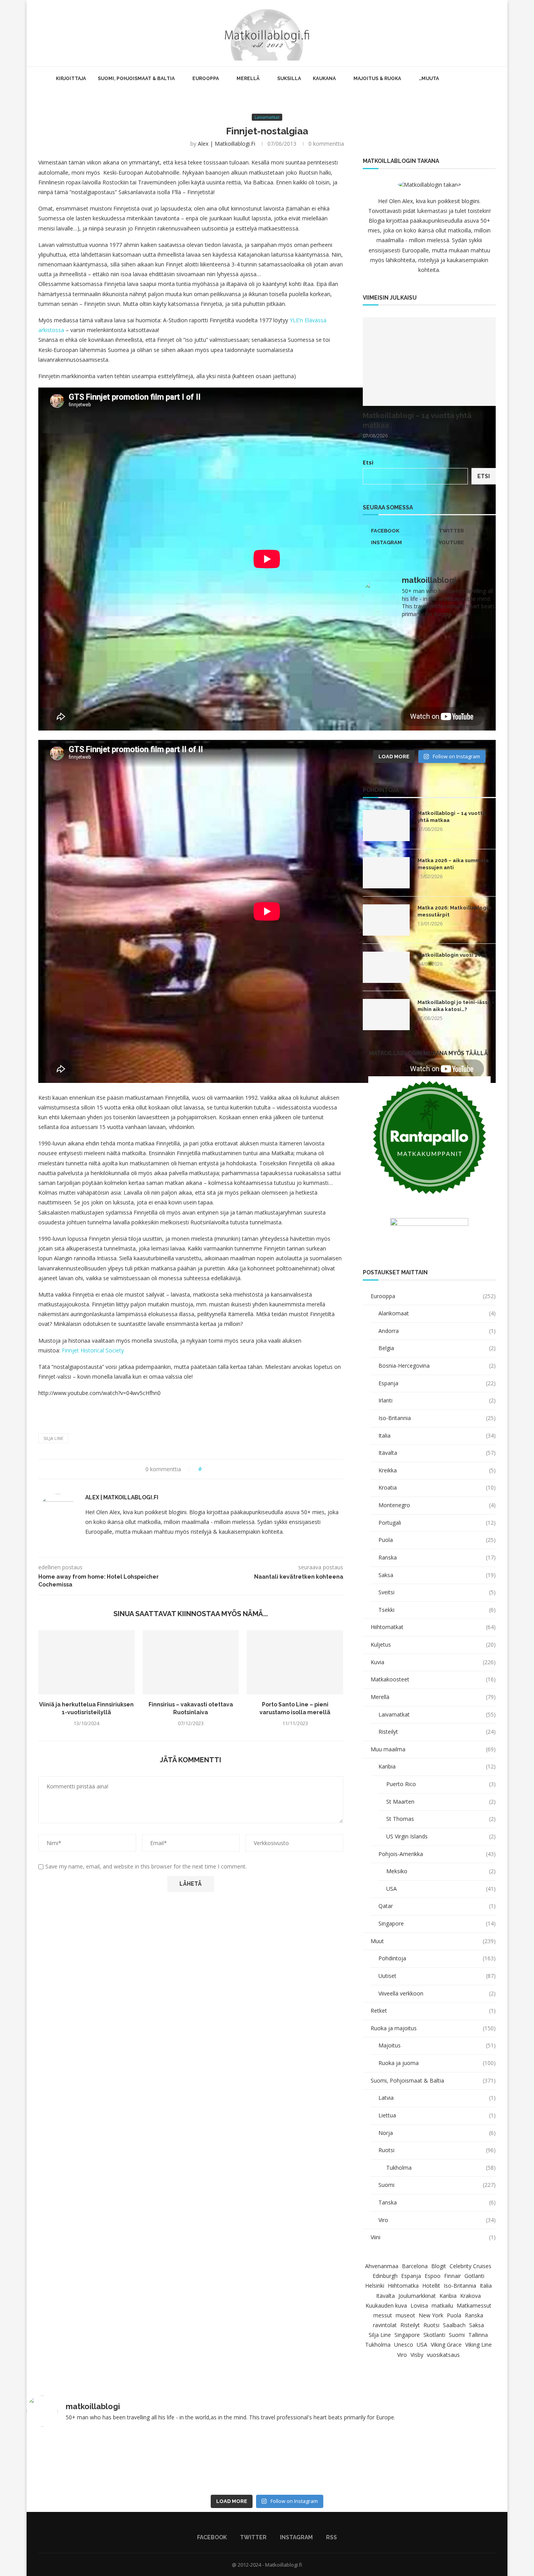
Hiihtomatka (403, 2286)
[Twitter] (469, 33)
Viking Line (478, 2345)
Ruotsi (437, 2150)
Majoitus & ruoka (377, 79)
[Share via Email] (237, 1469)
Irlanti (437, 1400)
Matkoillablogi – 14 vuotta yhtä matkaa (417, 420)
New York (431, 2315)
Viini (433, 2237)
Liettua (437, 2115)
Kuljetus (433, 1644)
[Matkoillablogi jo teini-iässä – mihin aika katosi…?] (386, 1015)
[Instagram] (478, 33)
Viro (437, 2220)
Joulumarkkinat (417, 2296)
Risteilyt (437, 1732)
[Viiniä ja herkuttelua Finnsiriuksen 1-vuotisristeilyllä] (87, 1662)
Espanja (437, 1383)
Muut (433, 1941)
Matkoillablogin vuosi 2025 (452, 955)
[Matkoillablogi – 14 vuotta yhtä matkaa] (429, 362)
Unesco (404, 2345)
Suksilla (289, 79)
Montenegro (437, 1505)
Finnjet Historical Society (93, 1350)
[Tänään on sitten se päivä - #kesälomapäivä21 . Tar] (395, 685)
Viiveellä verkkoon (437, 1993)
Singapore (437, 1923)
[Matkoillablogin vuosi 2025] (386, 967)
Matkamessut (474, 2305)
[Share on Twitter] (222, 1469)
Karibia (437, 1766)
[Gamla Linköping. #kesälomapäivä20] (463, 685)
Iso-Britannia (437, 1418)
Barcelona (415, 2266)
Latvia (437, 2098)
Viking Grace (446, 2345)
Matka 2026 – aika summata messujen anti (453, 864)
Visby (417, 2355)
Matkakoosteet (433, 1679)
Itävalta (437, 1453)
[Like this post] (205, 1469)
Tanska (437, 2202)
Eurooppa (206, 79)
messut (383, 2315)
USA (441, 1889)
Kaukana (324, 79)
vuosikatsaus (443, 2355)
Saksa (437, 1575)
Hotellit (431, 2286)
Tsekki (437, 1610)
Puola (437, 1540)
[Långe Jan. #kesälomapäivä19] (395, 725)
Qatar (437, 1906)
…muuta (429, 79)
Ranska (437, 1557)
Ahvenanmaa (382, 2266)
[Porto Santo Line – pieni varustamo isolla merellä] (295, 1662)
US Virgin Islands (441, 1836)
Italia (437, 1435)
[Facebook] (461, 33)
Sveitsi (437, 1592)
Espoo (433, 2276)
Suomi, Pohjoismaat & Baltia (136, 79)
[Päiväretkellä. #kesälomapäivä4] (73, 2462)
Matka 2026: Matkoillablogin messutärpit (454, 911)
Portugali (437, 1523)
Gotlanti (474, 2276)
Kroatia (437, 1487)
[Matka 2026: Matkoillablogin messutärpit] (386, 920)
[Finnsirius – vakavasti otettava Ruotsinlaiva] (191, 1662)
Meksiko (441, 1871)
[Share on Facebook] (214, 1469)
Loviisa (419, 2305)
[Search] (496, 33)
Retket (433, 2011)
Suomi (437, 2185)
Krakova (470, 2296)
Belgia (437, 1348)
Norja (437, 2133)
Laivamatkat (437, 1714)
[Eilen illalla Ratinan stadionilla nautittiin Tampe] (463, 645)
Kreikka (437, 1470)
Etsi (368, 462)
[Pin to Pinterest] (229, 1469)
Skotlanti (434, 2335)
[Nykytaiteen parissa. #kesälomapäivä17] (170, 2462)
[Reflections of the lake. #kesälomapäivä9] (364, 2462)
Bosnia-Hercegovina (437, 1366)
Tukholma (441, 2168)
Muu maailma (433, 1749)
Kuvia (433, 1662)
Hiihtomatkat (433, 1627)
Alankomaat (437, 1313)
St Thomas (441, 1819)
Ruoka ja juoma (437, 2063)
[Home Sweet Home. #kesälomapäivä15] (461, 2462)
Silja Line (53, 1438)
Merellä (248, 79)
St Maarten (441, 1802)
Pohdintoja (437, 1958)
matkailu (442, 2305)
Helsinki (375, 2286)
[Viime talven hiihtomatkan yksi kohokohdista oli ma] (395, 645)
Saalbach (454, 2325)
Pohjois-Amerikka (437, 1854)
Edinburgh (385, 2276)
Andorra (437, 1331)
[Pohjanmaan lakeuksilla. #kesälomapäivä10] (267, 2462)
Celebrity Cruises (470, 2266)
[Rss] (486, 33)
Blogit (439, 2266)
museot (405, 2315)
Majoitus (437, 2045)
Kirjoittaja (71, 79)
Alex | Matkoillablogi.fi (227, 144)
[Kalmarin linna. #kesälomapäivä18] (463, 725)
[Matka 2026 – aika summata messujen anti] (386, 873)
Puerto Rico (441, 1784)
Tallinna (478, 2335)
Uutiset (437, 1976)
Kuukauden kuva (386, 2305)
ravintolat (385, 2325)
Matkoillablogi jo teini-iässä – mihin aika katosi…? (456, 1006)
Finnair (452, 2276)
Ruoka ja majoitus (433, 2028)
